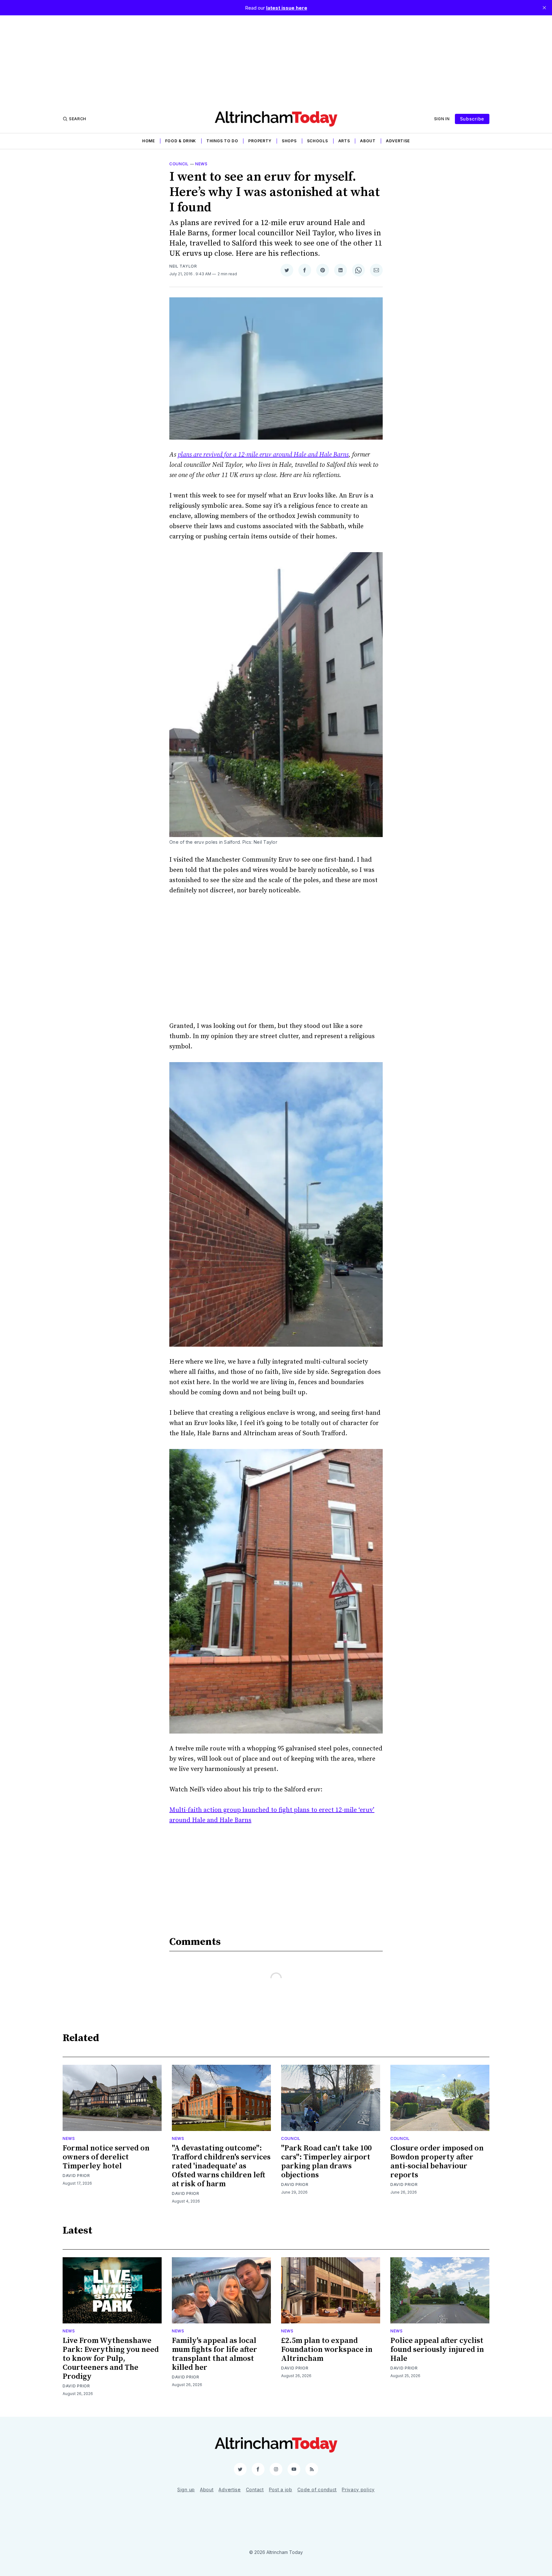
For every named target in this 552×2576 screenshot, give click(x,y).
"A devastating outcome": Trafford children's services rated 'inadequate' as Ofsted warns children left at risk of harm (221, 2166)
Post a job (281, 2490)
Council (179, 164)
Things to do (222, 141)
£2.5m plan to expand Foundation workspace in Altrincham (327, 2350)
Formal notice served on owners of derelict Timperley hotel (106, 2157)
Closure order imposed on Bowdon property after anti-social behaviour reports (437, 2162)
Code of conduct (317, 2490)
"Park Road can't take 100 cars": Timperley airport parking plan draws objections (326, 2162)
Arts (344, 141)
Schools (318, 141)
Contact (255, 2490)
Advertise (398, 141)
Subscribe (472, 119)
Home (149, 141)
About (368, 141)
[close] (544, 8)
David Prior (76, 2176)
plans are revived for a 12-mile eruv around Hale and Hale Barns (263, 455)
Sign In (442, 119)
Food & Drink (181, 141)
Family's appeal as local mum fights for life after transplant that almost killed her (215, 2354)
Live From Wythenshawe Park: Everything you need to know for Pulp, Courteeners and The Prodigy (111, 2359)
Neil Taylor (183, 266)
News (201, 164)
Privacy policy (358, 2490)
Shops (289, 141)
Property (260, 141)
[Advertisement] (276, 60)
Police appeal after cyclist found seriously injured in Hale (437, 2350)
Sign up (186, 2490)
